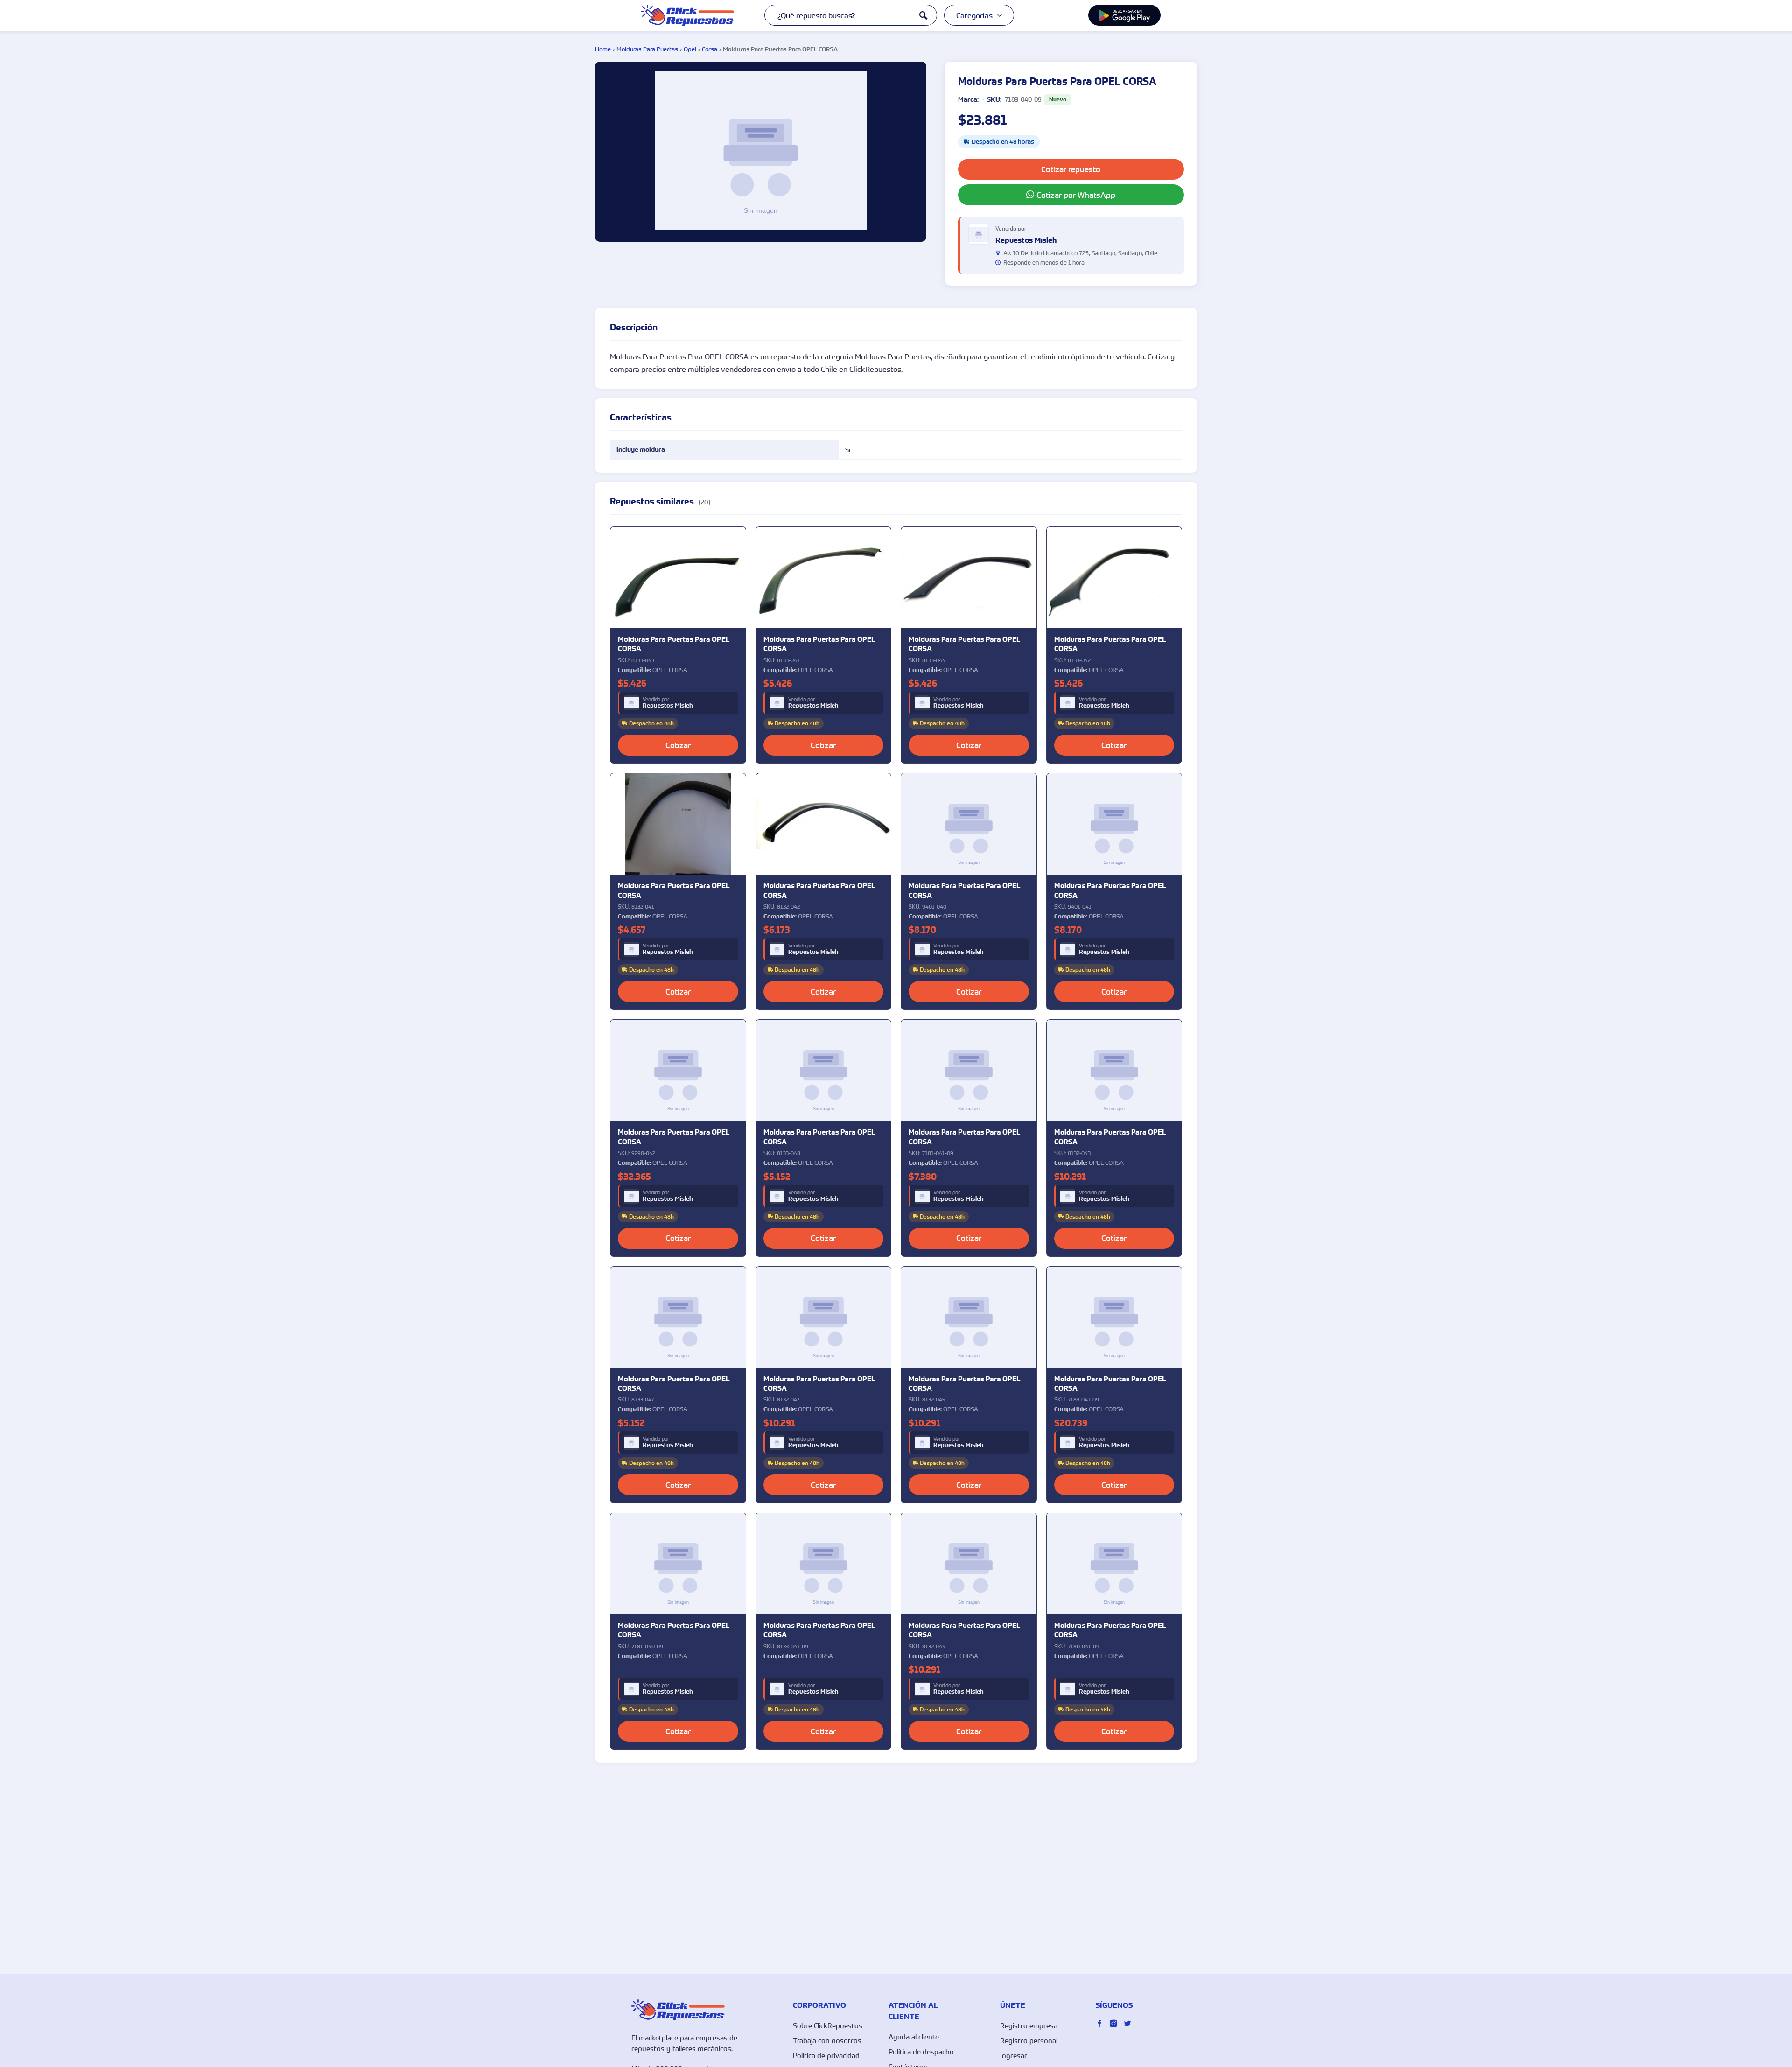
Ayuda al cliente (914, 2037)
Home (603, 49)
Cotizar (678, 745)
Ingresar (1014, 2055)
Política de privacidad (826, 2055)
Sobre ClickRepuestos (828, 2025)
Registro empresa (1029, 2025)
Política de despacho (921, 2052)
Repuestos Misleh (668, 706)
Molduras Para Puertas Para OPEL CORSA (674, 644)
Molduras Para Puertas (647, 49)
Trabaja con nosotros (827, 2040)
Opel (690, 49)
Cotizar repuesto (1071, 169)
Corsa (710, 49)
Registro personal (1029, 2040)
